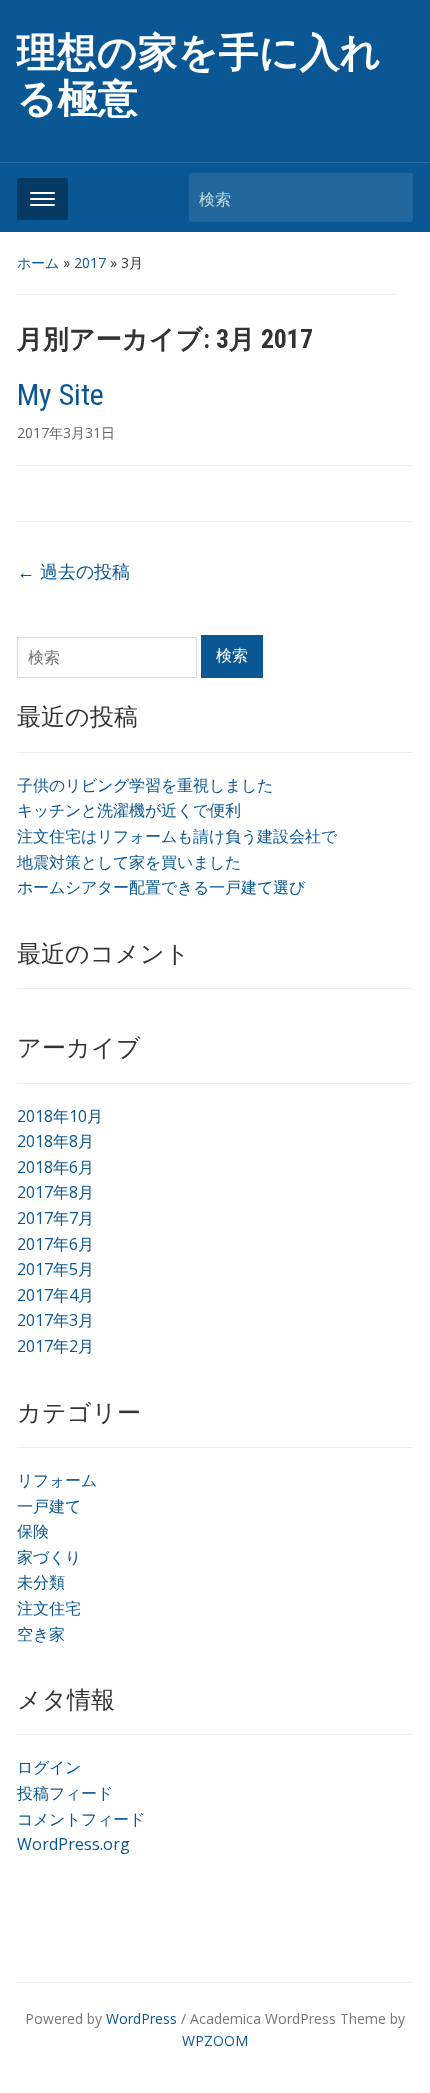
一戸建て (49, 1506)
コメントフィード (81, 1819)
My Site (60, 394)
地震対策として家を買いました (129, 862)
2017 (90, 262)
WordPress (141, 2018)
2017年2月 (55, 1346)
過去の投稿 (73, 571)
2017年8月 (55, 1192)
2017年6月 (55, 1244)
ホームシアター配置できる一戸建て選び (161, 887)
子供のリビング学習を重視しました (145, 785)
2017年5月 (55, 1269)
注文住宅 (49, 1608)
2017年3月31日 (66, 432)
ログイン (49, 1767)
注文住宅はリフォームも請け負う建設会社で (177, 836)
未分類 (41, 1582)
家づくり (49, 1557)
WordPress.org (73, 1844)
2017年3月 (55, 1320)
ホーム (38, 262)
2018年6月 (55, 1167)
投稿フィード (65, 1793)
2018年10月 (60, 1116)
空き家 (41, 1634)
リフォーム (57, 1480)
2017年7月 (55, 1218)
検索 (388, 197)
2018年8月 (55, 1141)
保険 (33, 1531)
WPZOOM (215, 2040)
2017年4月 (55, 1295)
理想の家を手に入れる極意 (199, 75)
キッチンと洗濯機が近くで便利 (129, 810)
